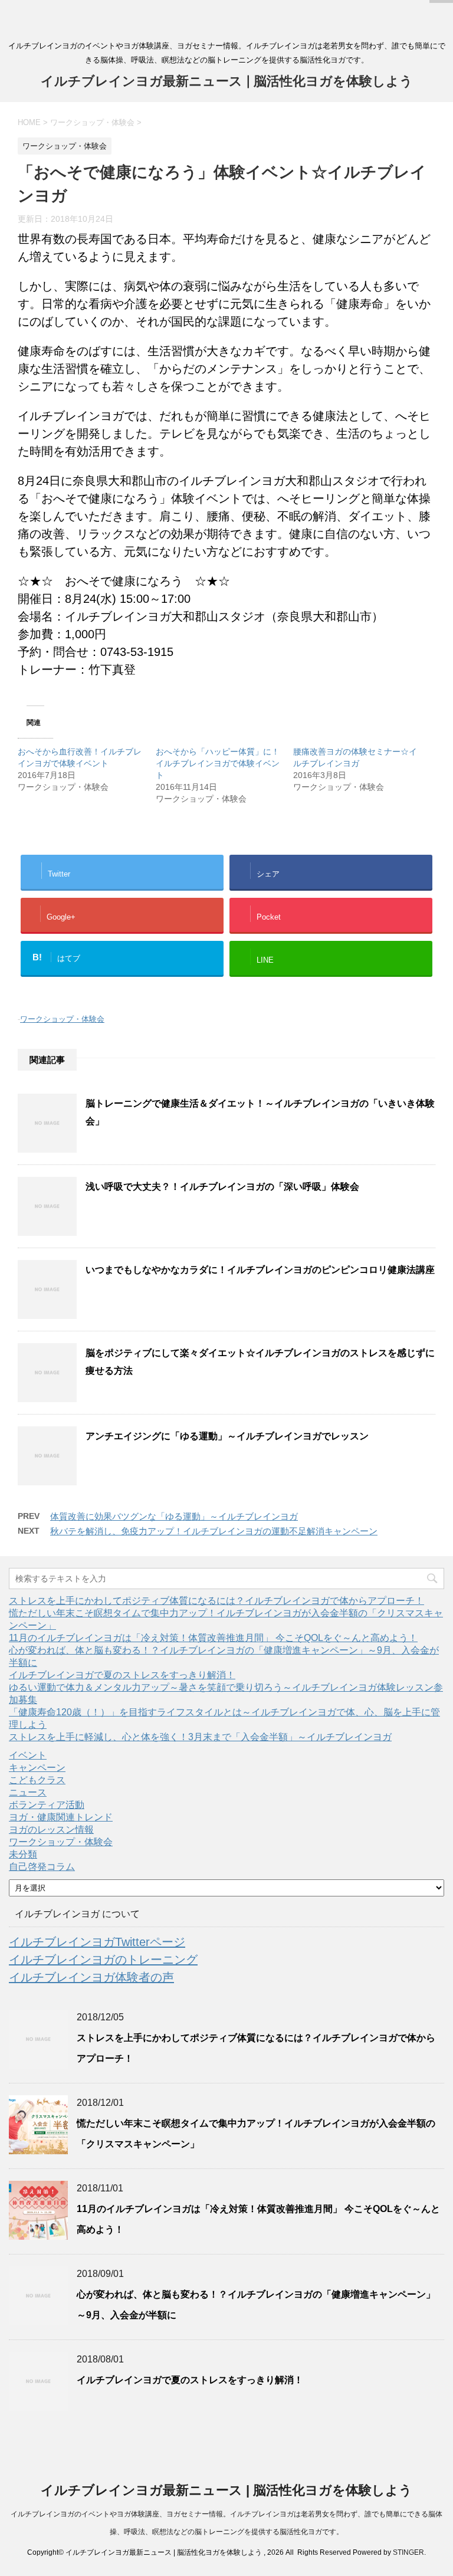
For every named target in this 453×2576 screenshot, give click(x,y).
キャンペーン (37, 1768)
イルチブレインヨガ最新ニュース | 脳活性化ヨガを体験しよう (227, 81)
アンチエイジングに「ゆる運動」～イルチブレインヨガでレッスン (227, 1436)
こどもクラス (37, 1780)
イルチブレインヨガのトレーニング (103, 1960)
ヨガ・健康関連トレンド (61, 1817)
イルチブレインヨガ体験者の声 (91, 1977)
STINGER (408, 2552)
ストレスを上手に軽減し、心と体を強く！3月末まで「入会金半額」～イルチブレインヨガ (200, 1737)
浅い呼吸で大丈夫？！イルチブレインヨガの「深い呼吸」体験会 (222, 1187)
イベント (28, 1755)
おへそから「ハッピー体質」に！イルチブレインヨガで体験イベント (218, 763)
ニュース (28, 1792)
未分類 (23, 1854)
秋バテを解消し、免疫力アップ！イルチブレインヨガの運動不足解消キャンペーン (214, 1531)
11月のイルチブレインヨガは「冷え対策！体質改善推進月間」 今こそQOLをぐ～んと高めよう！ (213, 1638)
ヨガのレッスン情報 (51, 1830)
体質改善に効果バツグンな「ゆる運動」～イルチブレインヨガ (174, 1516)
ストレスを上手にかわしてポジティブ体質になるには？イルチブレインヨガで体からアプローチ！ (216, 1601)
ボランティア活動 (47, 1805)
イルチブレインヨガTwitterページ (97, 1942)
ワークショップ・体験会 (62, 1019)
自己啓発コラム (42, 1867)
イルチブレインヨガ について (77, 1914)
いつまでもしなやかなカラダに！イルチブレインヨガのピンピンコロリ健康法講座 (260, 1270)
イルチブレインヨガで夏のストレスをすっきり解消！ (122, 1675)
